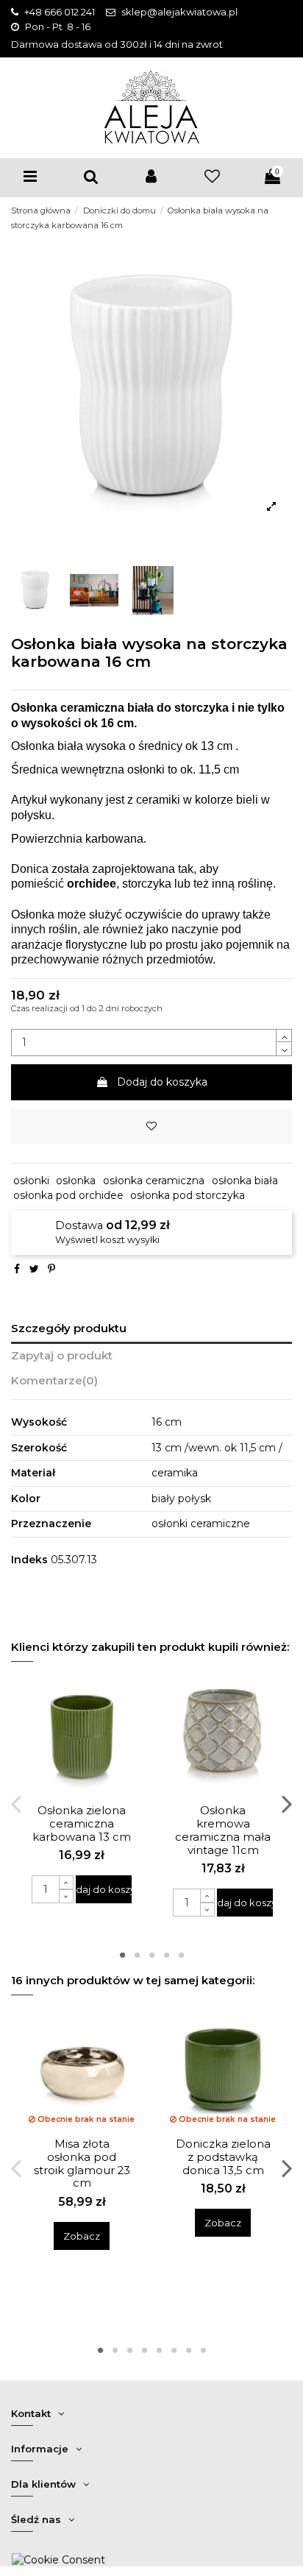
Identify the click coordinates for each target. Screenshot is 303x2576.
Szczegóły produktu (69, 1328)
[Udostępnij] (17, 1269)
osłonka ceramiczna (154, 1181)
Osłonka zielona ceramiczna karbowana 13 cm (82, 1824)
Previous (17, 1803)
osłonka (76, 1181)
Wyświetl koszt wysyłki (107, 1240)
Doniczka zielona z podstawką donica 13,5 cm (223, 2157)
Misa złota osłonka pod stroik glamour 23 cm (82, 2164)
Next (286, 1803)
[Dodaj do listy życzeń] (151, 1126)
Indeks (29, 1560)
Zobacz (82, 2236)
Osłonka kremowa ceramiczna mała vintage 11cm (223, 1830)
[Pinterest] (51, 1269)
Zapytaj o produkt (62, 1356)
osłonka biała (245, 1181)
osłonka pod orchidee (68, 1195)
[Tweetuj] (34, 1269)
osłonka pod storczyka (188, 1195)
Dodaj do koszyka (162, 1082)
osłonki (31, 1181)
